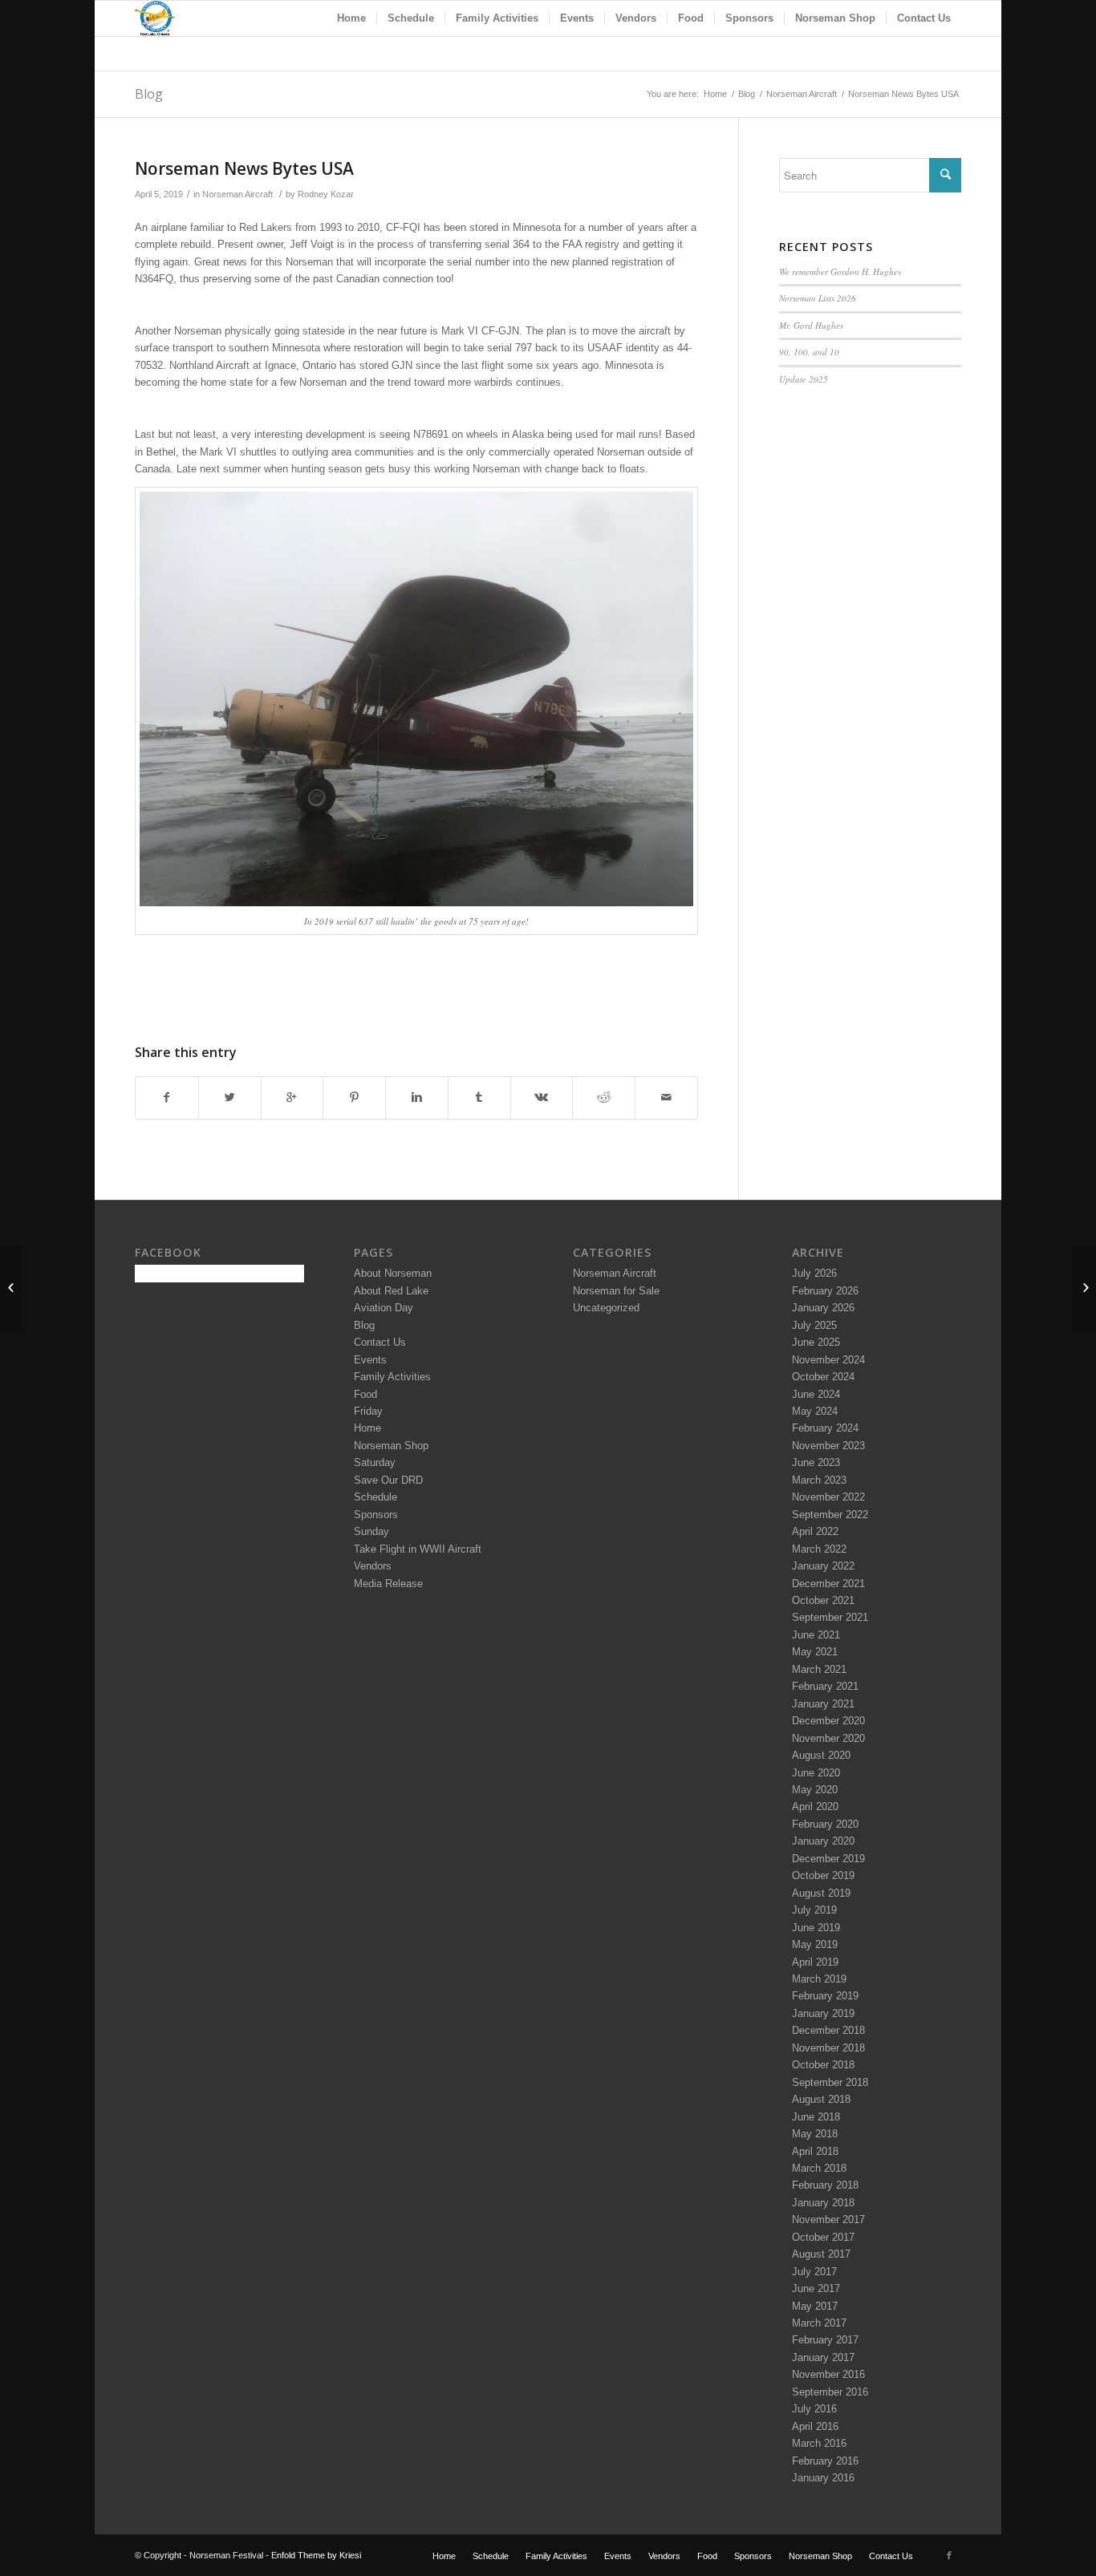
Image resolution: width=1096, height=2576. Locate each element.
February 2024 (825, 1428)
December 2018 (828, 2030)
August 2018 (821, 2099)
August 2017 (821, 2254)
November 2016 (828, 2374)
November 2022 (828, 1497)
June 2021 (816, 1635)
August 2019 (821, 1893)
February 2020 (825, 1824)
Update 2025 (804, 379)
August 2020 (821, 1755)
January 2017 (823, 2357)
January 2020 (823, 1841)
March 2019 (819, 1979)
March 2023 (819, 1480)
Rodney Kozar (326, 194)
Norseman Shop (391, 1446)
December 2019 (828, 1859)
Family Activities (392, 1377)
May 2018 (815, 2134)
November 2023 (828, 1446)
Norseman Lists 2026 (818, 298)
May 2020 (815, 1790)
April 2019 (815, 1962)
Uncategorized (606, 1308)
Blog (149, 94)
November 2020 (828, 1738)
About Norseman (393, 1273)
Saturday (375, 1462)
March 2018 (819, 2168)
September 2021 (830, 1617)
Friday (368, 1411)
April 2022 (815, 1531)
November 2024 (828, 1360)
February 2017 (825, 2340)
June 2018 (816, 2117)
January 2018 (823, 2203)
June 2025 (816, 1342)
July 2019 (814, 1910)
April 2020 (815, 1806)
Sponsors (376, 1515)
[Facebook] (949, 2555)
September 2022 (830, 1515)
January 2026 (823, 1308)
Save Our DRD (388, 1480)
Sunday (371, 1531)
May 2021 (815, 1652)
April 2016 (815, 2426)
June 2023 (816, 1462)
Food (365, 1394)
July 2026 (814, 1273)
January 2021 (823, 1704)
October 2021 (823, 1600)
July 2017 (814, 2272)
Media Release (388, 1584)
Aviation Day (384, 1308)
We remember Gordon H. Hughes (840, 271)
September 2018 (830, 2082)
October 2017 (823, 2237)
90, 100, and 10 (809, 352)
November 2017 (828, 2220)
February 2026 (825, 1291)
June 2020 (816, 1773)
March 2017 (819, 2323)
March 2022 (819, 1549)
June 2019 (816, 1928)
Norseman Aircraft (802, 94)
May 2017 (815, 2306)
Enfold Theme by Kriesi (316, 2555)
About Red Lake (391, 1291)
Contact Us (380, 1342)
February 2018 (825, 2185)
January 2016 (823, 2478)
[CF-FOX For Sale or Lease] (12, 1288)
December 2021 (828, 1584)
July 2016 (814, 2409)
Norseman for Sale (616, 1291)
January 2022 (823, 1566)
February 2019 (825, 1996)
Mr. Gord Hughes (811, 325)
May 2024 (815, 1411)
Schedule (375, 1497)
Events (370, 1360)
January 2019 (823, 2013)
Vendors (373, 1566)
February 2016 (825, 2461)
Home (715, 94)
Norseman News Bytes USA (244, 168)
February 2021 (825, 1686)
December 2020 (828, 1721)
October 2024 (823, 1377)
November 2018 (828, 2048)
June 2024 (816, 1394)
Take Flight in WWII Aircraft (418, 1549)
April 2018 (815, 2151)
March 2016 (819, 2443)
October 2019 (823, 1875)
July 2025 (814, 1325)
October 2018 (823, 2065)
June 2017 (816, 2288)
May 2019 (815, 1944)
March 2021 (819, 1669)
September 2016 (830, 2392)
